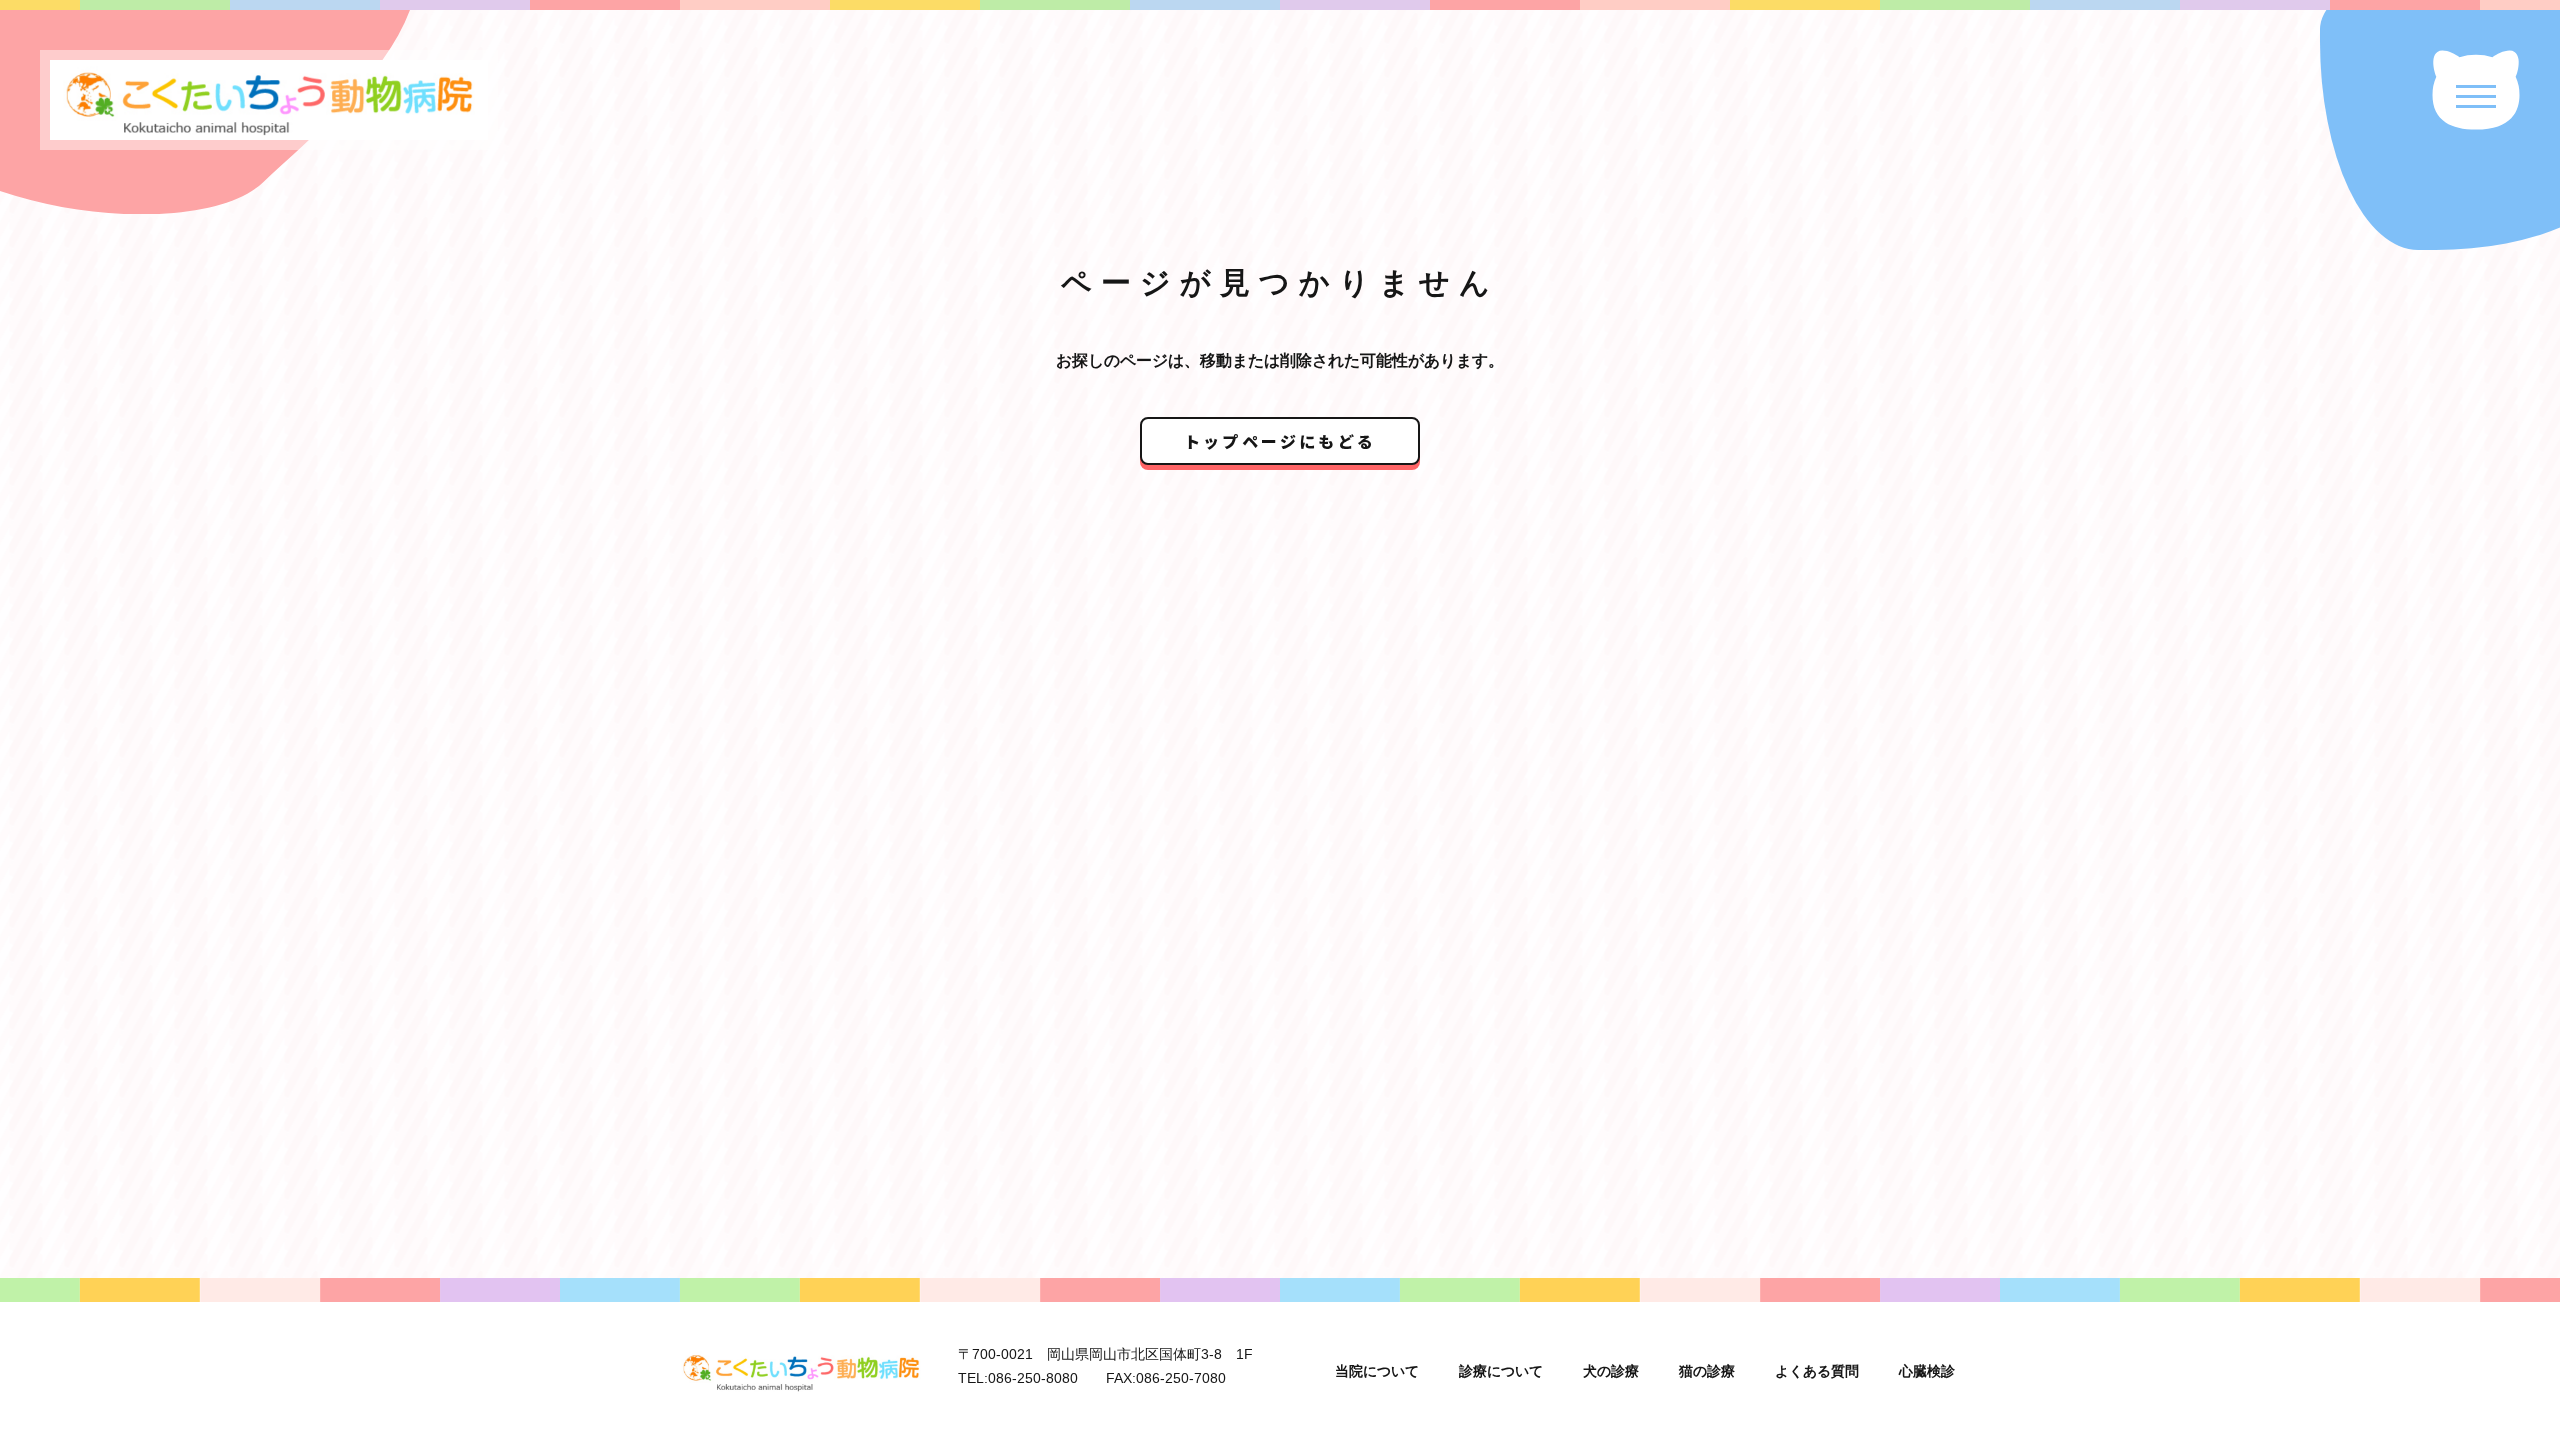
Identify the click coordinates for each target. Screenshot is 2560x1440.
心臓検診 (1927, 1371)
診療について (1501, 1371)
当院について (1377, 1371)
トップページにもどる (1280, 441)
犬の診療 (1611, 1371)
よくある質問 (1817, 1371)
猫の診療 (1707, 1371)
